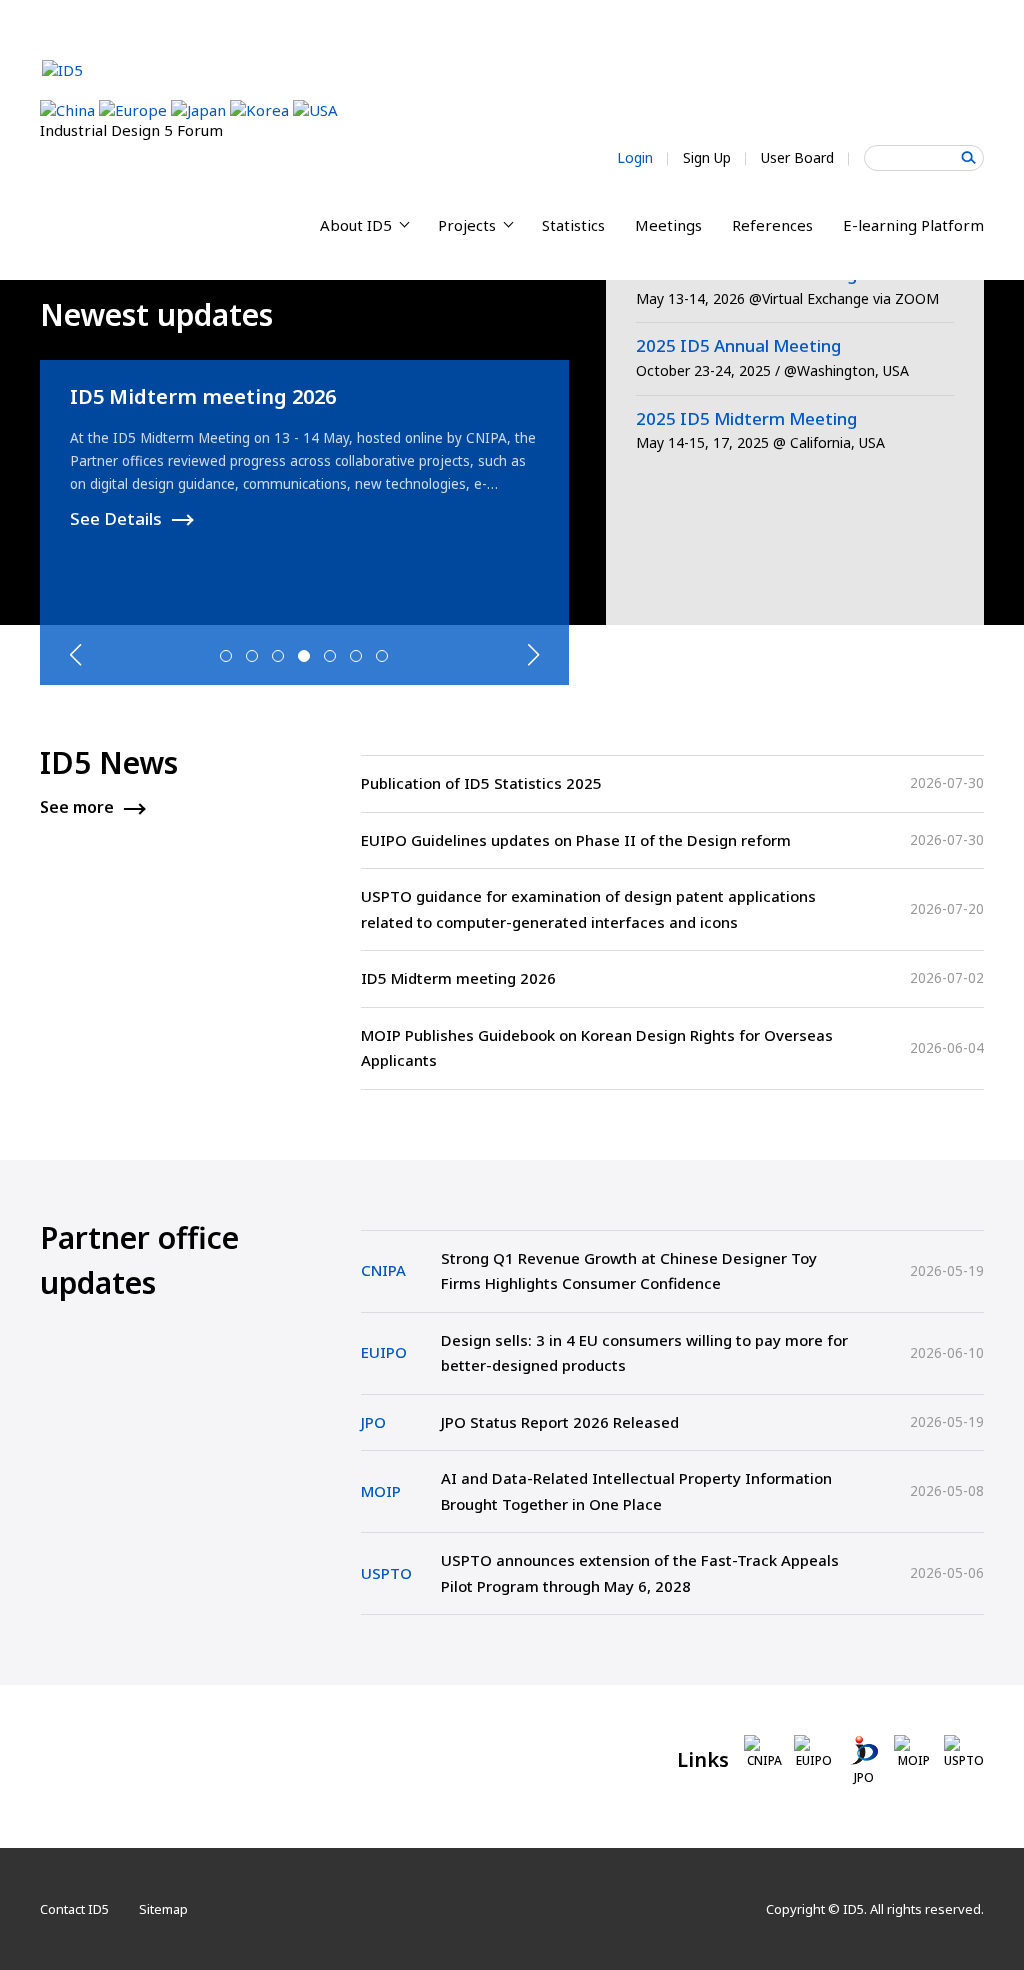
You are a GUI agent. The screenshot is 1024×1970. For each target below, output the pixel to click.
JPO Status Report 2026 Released (560, 1422)
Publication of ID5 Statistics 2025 (481, 783)
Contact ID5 (74, 1909)
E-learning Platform (913, 225)
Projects (469, 225)
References (772, 225)
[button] (226, 656)
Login (635, 157)
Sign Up (707, 157)
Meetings (668, 225)
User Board (797, 157)
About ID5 (358, 225)
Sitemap (163, 1909)
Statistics (573, 225)
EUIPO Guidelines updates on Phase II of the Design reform (576, 840)
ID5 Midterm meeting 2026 (203, 396)
